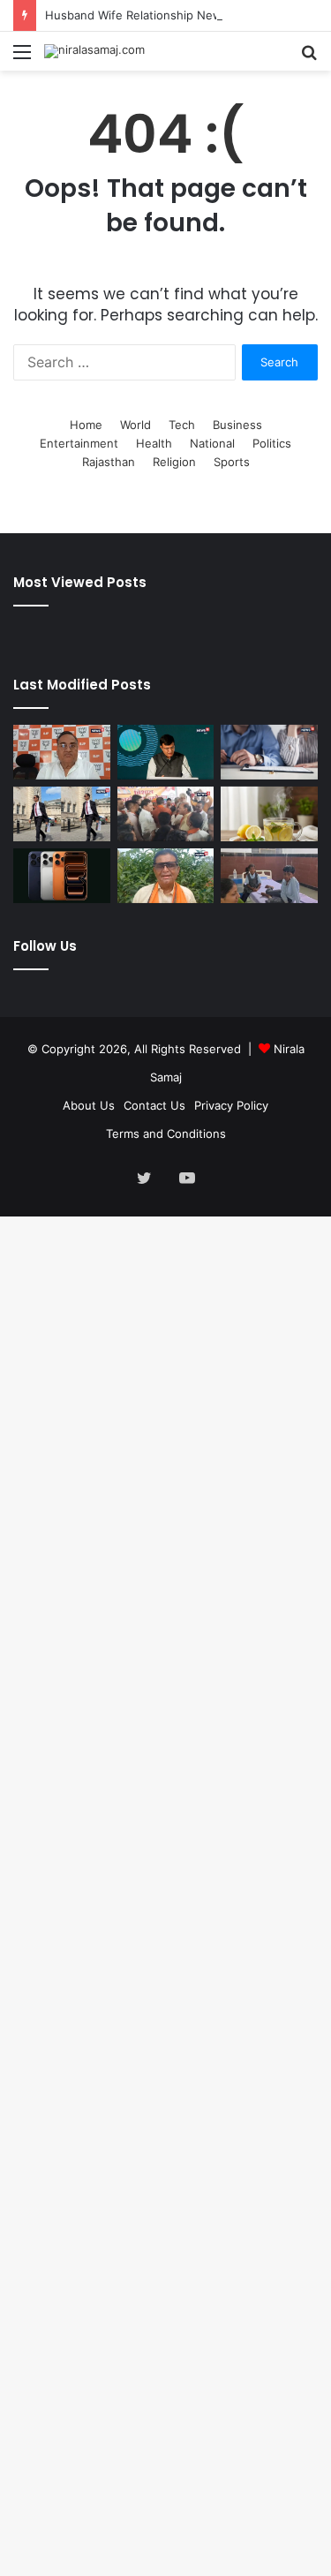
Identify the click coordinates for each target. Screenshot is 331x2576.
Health (154, 443)
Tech (182, 425)
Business (237, 425)
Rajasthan (109, 462)
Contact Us (154, 1105)
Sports (232, 462)
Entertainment (79, 443)
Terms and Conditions (166, 1134)
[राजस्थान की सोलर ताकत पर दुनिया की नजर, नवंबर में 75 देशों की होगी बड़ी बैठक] (166, 752)
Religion (174, 462)
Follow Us (45, 946)
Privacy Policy (231, 1105)
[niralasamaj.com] (94, 51)
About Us (89, 1105)
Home (86, 425)
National (212, 443)
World (135, 425)
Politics (272, 443)
